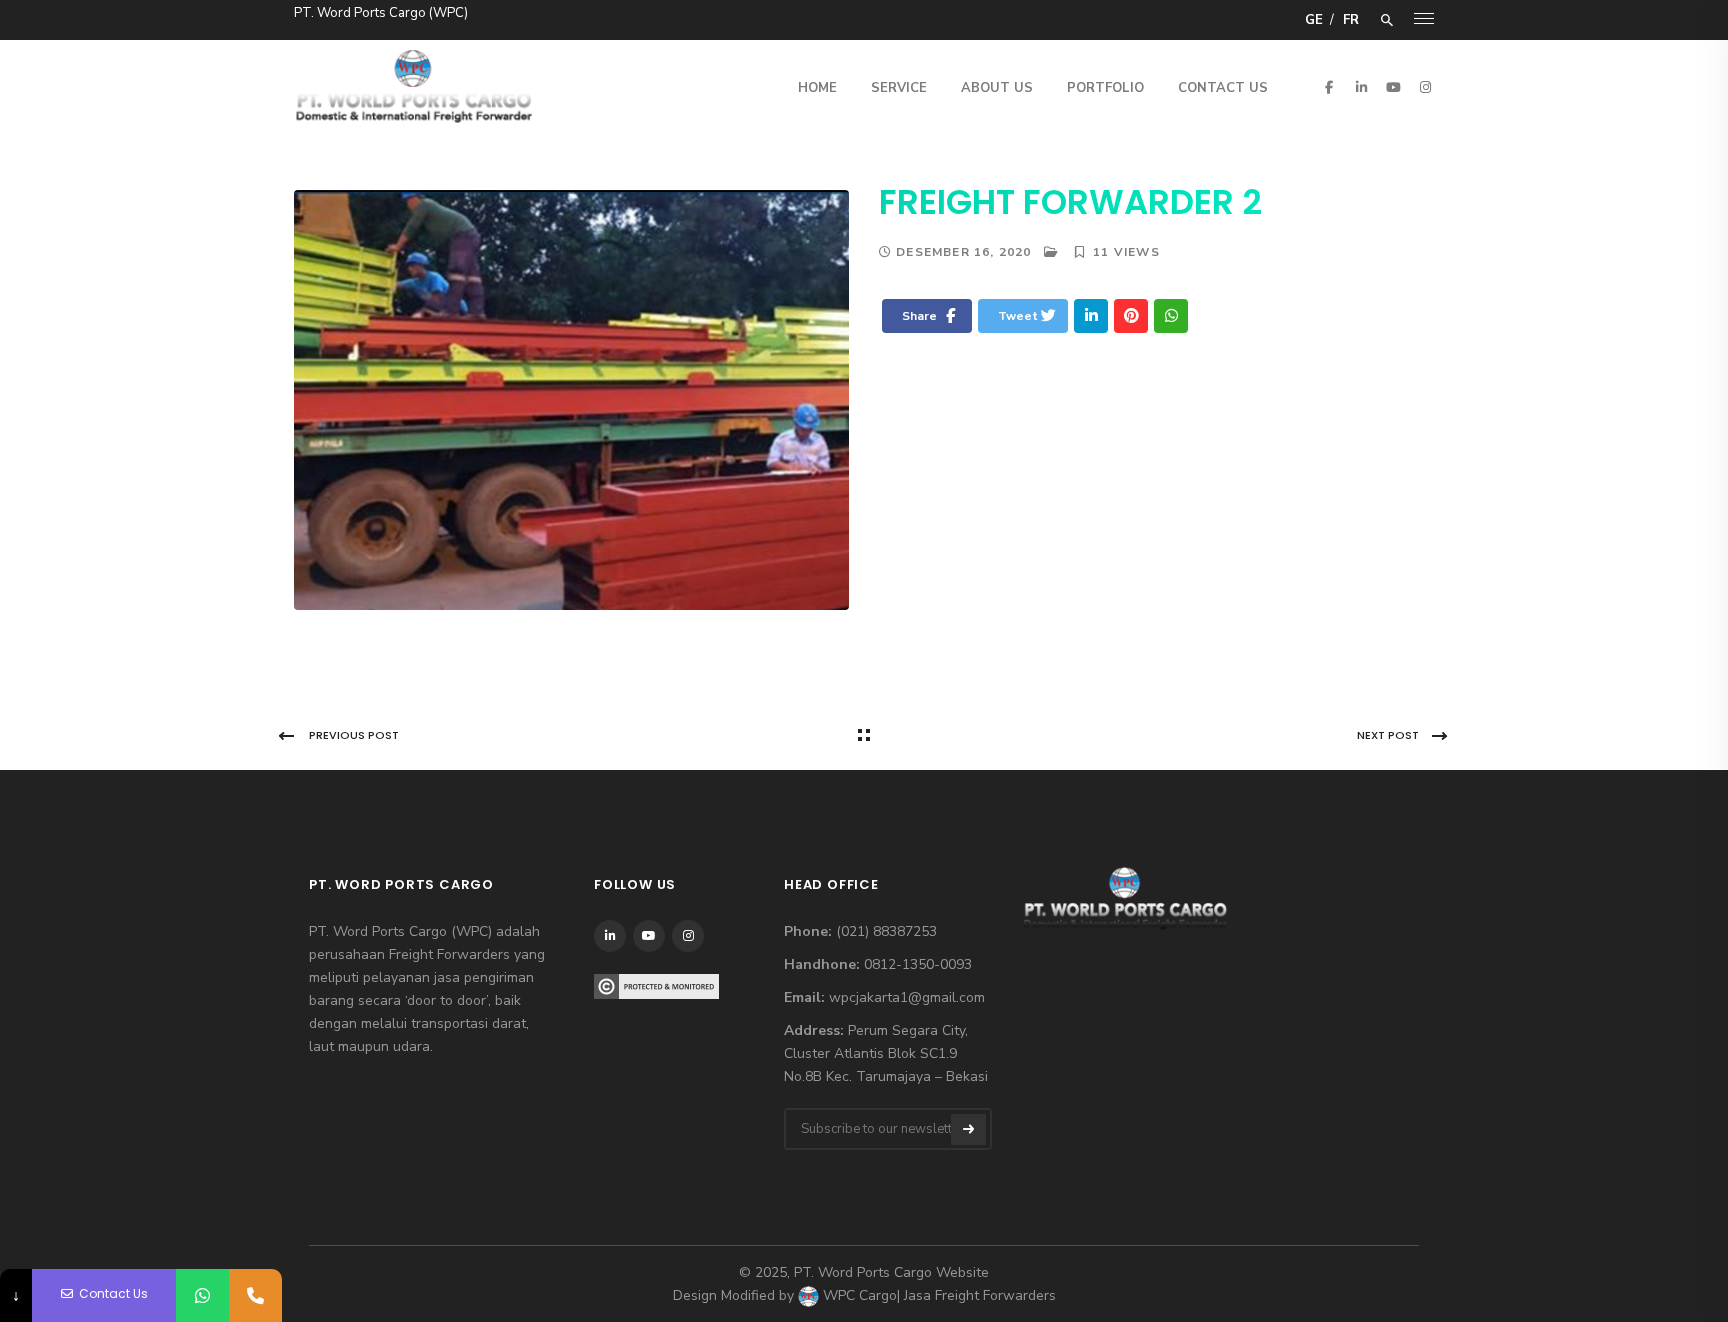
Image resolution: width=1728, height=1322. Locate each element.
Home (817, 88)
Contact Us (1223, 88)
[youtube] (1393, 87)
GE (1314, 20)
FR (1351, 20)
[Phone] (255, 1295)
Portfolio (1105, 88)
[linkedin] (1361, 87)
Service (899, 88)
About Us (997, 88)
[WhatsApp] (202, 1295)
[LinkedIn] (1091, 316)
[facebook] (1329, 87)
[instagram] (1425, 87)
